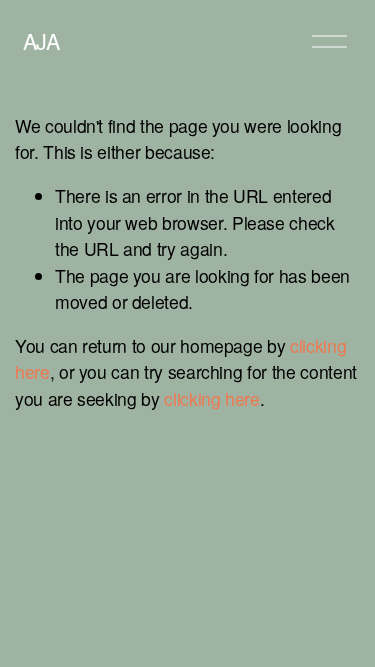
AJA (41, 40)
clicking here (211, 398)
